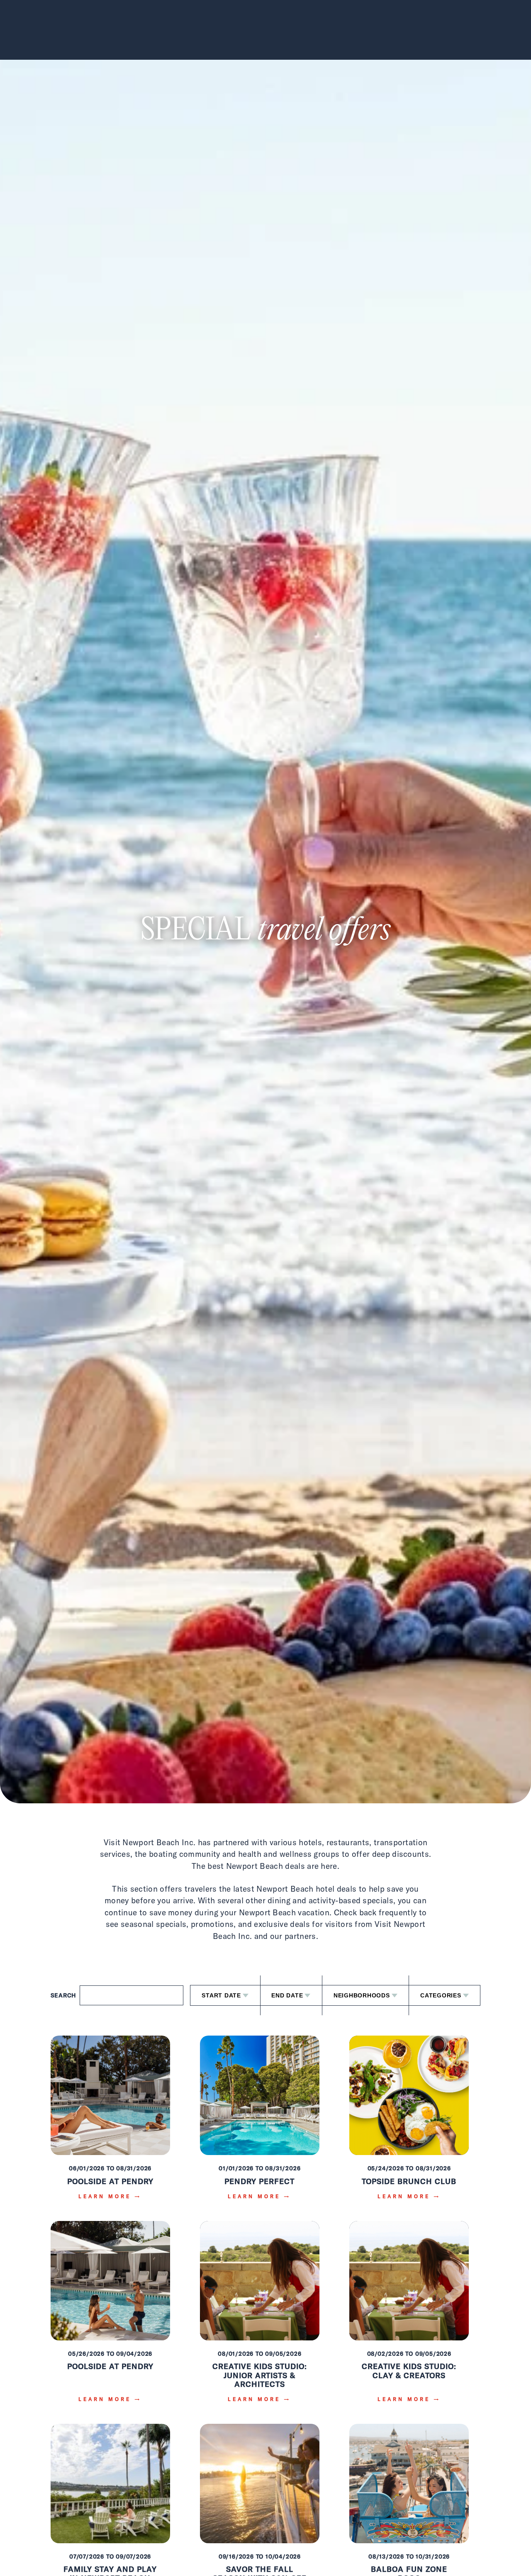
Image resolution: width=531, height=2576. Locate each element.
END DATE (287, 1995)
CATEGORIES (441, 1995)
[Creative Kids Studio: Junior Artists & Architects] (260, 2317)
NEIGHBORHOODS (362, 1995)
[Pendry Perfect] (260, 2123)
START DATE (221, 1995)
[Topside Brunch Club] (409, 2123)
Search (64, 1995)
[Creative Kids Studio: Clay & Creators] (409, 2317)
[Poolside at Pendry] (110, 2123)
